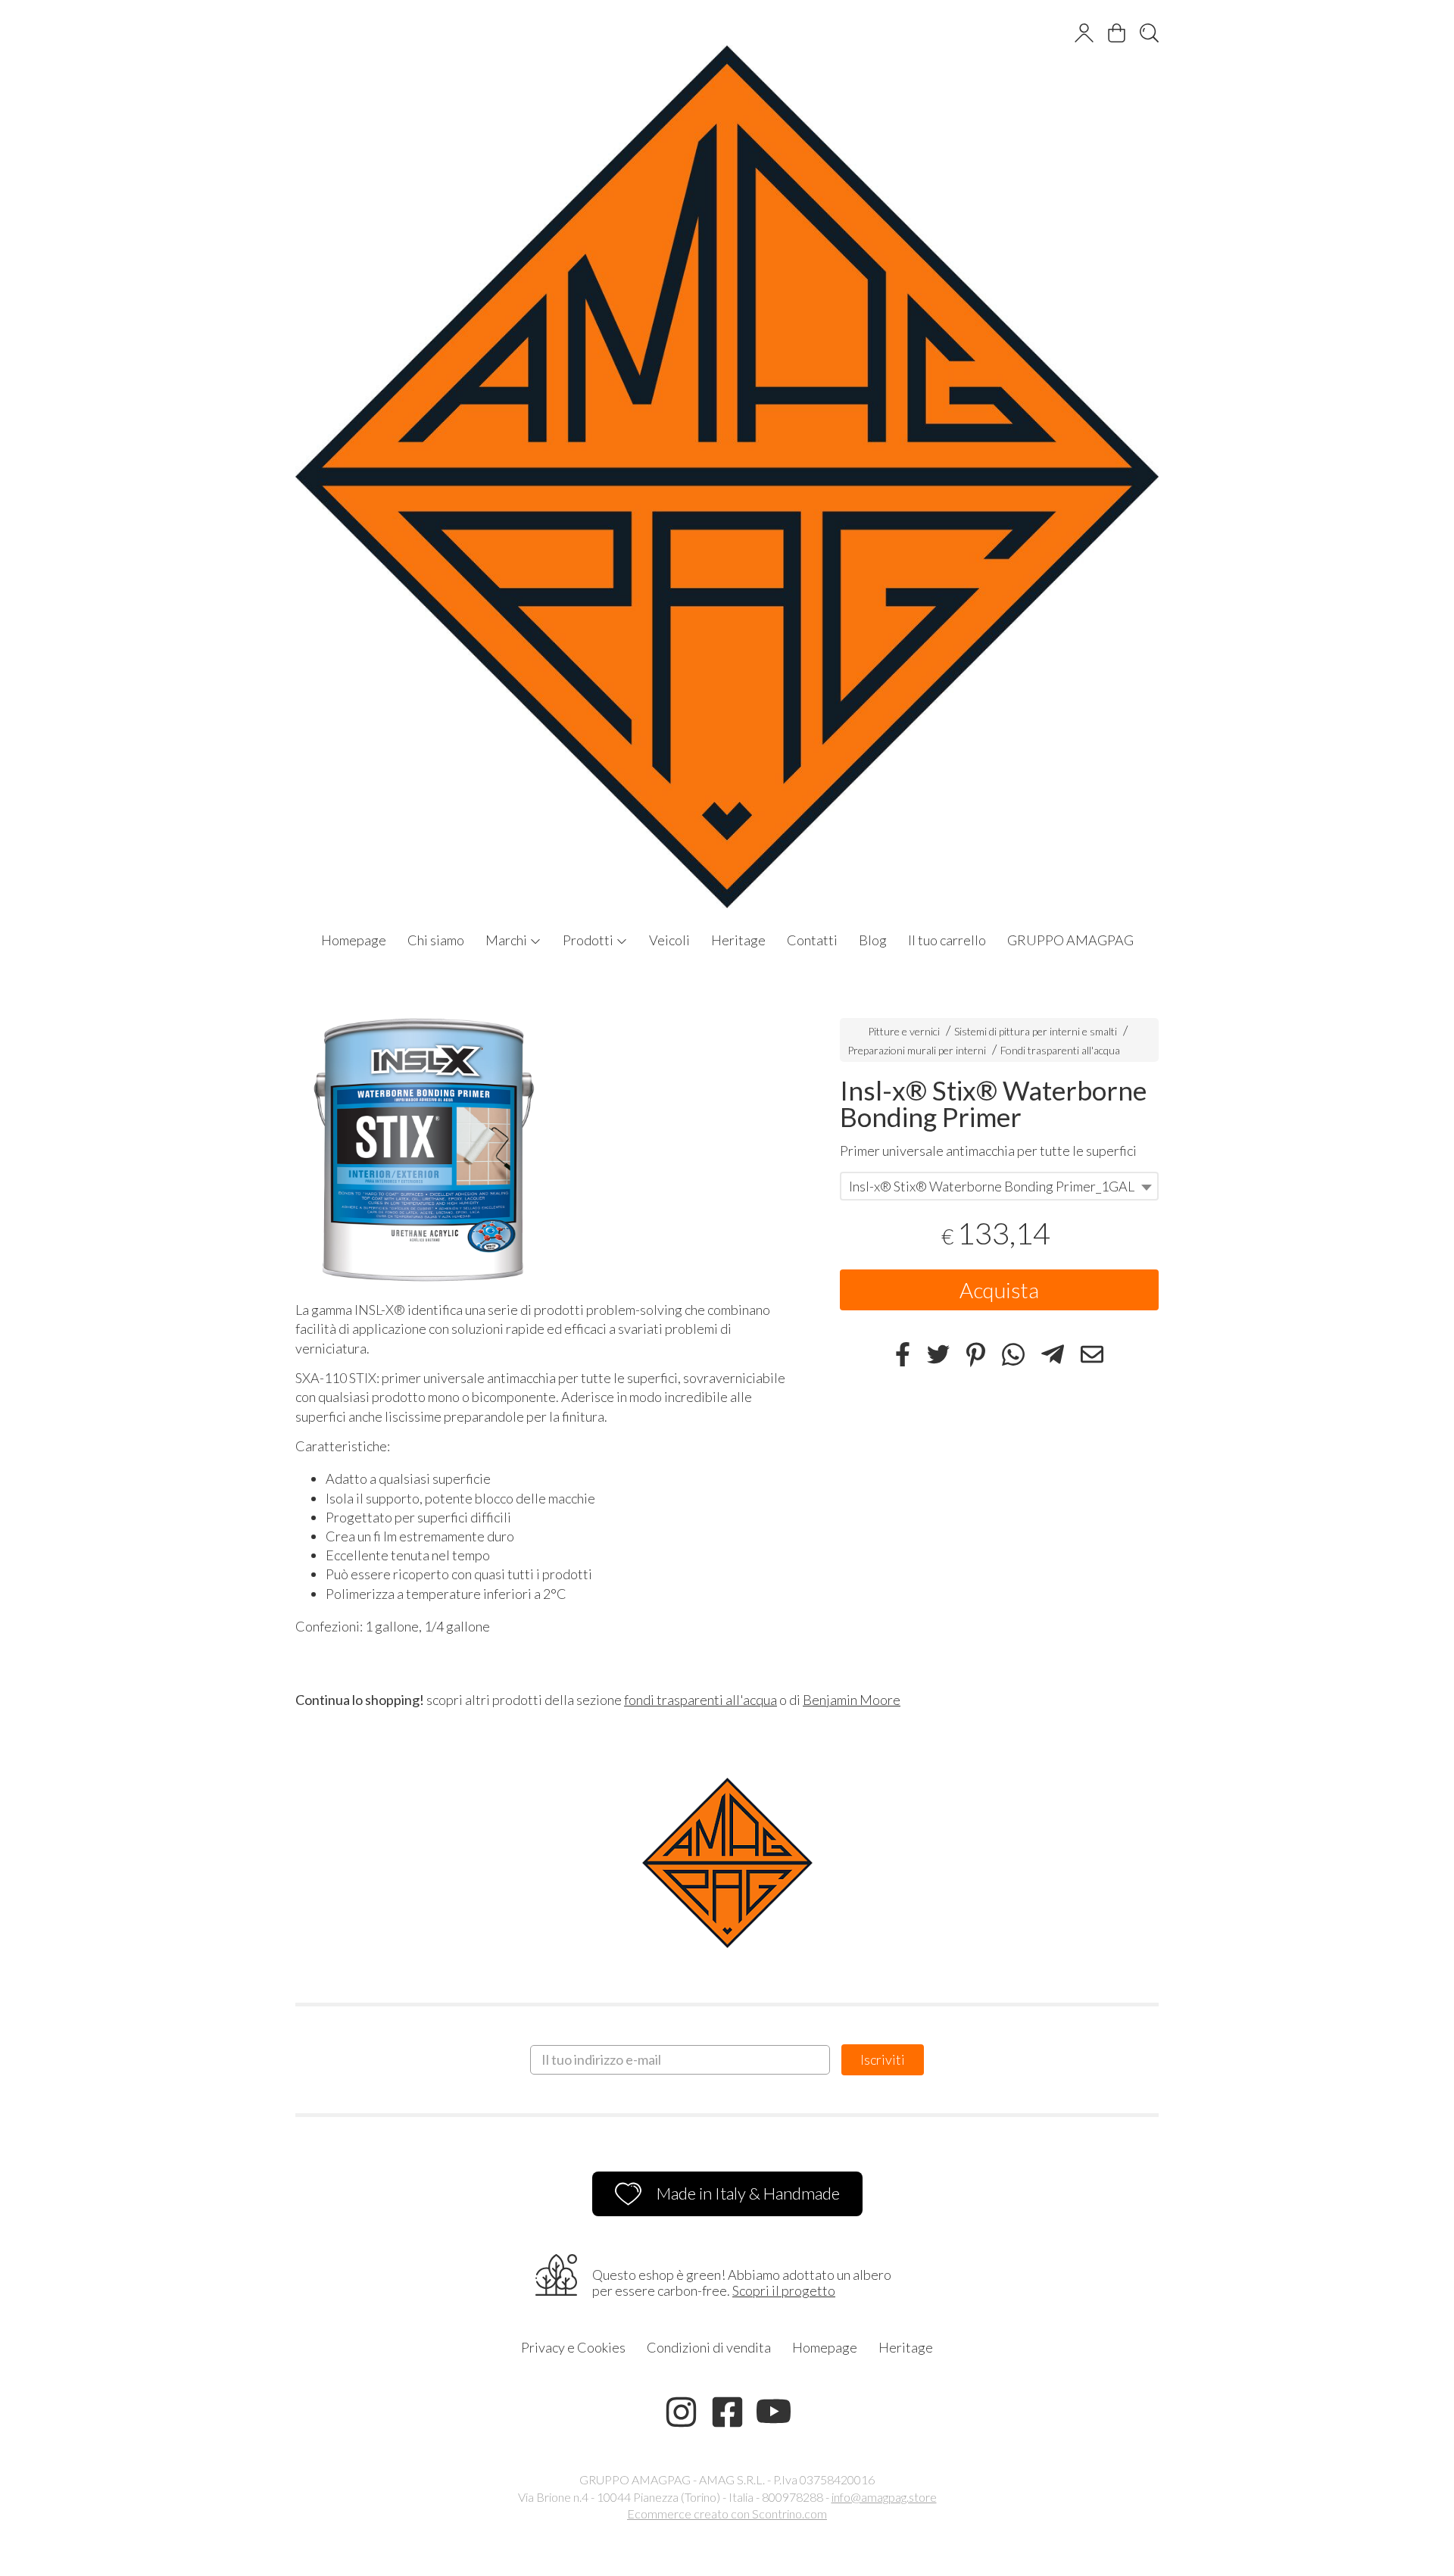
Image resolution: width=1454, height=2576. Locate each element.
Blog (873, 940)
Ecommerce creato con (727, 2514)
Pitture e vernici (904, 1031)
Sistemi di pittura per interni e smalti (1036, 1031)
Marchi (507, 940)
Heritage (738, 940)
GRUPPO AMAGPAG (1070, 940)
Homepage (354, 940)
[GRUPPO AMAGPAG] (727, 462)
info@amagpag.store (884, 2497)
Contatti (812, 940)
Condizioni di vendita (709, 2347)
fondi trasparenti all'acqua (700, 1700)
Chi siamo (436, 940)
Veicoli (669, 940)
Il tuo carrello (947, 940)
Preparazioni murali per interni (917, 1050)
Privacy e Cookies (573, 2347)
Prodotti (589, 940)
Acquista (999, 1291)
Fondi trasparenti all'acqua (1060, 1050)
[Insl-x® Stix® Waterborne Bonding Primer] (541, 1144)
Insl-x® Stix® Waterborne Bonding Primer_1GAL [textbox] (992, 1187)
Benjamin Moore (852, 1700)
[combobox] (999, 1187)
